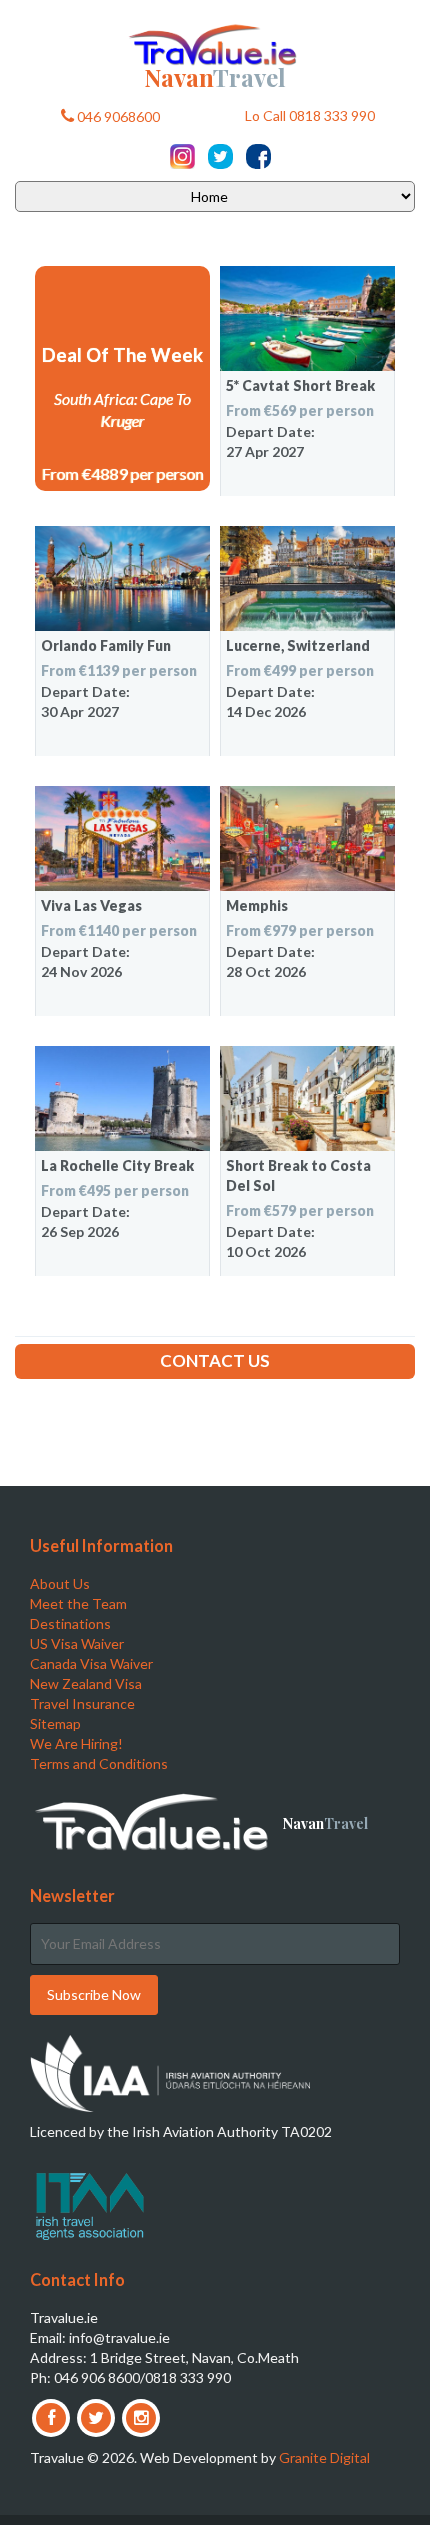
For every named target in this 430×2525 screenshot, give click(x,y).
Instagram (182, 156)
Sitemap (55, 1723)
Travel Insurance (82, 1703)
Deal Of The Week (122, 355)
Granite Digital (324, 2457)
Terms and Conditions (99, 1763)
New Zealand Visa (86, 1683)
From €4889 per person (123, 473)
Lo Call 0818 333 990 (310, 116)
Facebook (258, 156)
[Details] (307, 318)
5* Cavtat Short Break (300, 385)
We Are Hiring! (76, 1743)
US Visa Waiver (77, 1643)
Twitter (220, 156)
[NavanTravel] (215, 42)
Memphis (257, 905)
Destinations (70, 1623)
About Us (60, 1583)
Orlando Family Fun (106, 645)
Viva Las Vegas (91, 905)
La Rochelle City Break (117, 1165)
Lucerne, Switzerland (298, 645)
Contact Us (215, 1360)
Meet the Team (78, 1603)
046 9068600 (117, 117)
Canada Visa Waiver (91, 1663)
